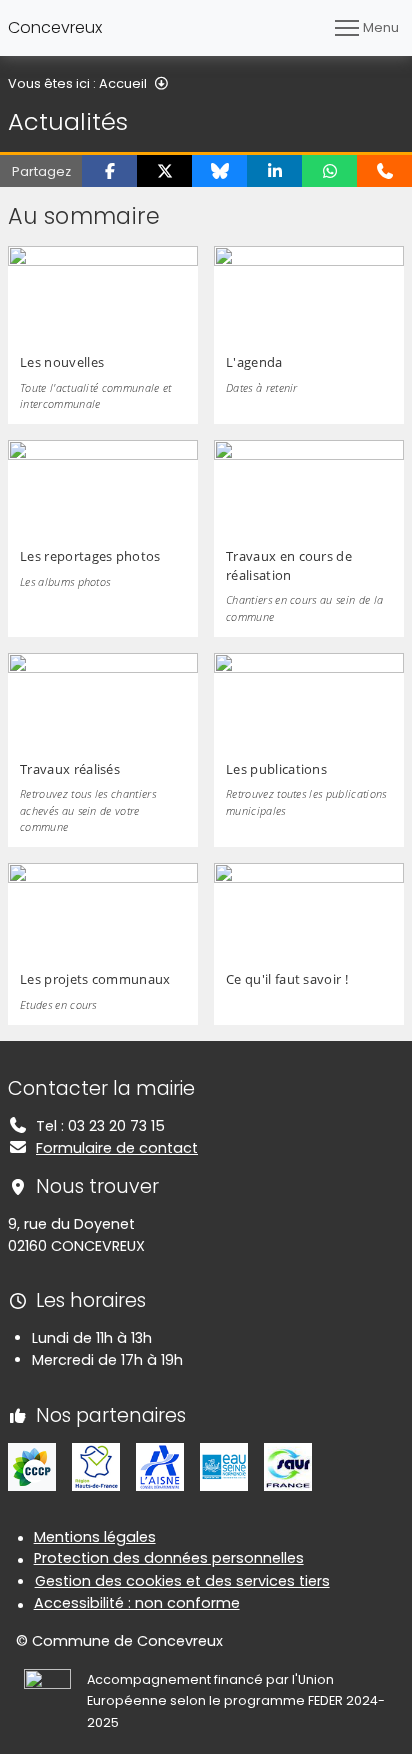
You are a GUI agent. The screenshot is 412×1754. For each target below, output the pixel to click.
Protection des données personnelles (169, 1558)
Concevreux (55, 27)
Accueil (123, 83)
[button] (109, 171)
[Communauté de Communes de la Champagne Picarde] (32, 1466)
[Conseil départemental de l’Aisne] (160, 1466)
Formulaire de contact (117, 1148)
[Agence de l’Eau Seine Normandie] (224, 1466)
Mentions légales (95, 1537)
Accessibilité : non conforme (137, 1603)
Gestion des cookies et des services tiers (182, 1581)
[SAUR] (288, 1466)
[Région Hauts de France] (96, 1466)
